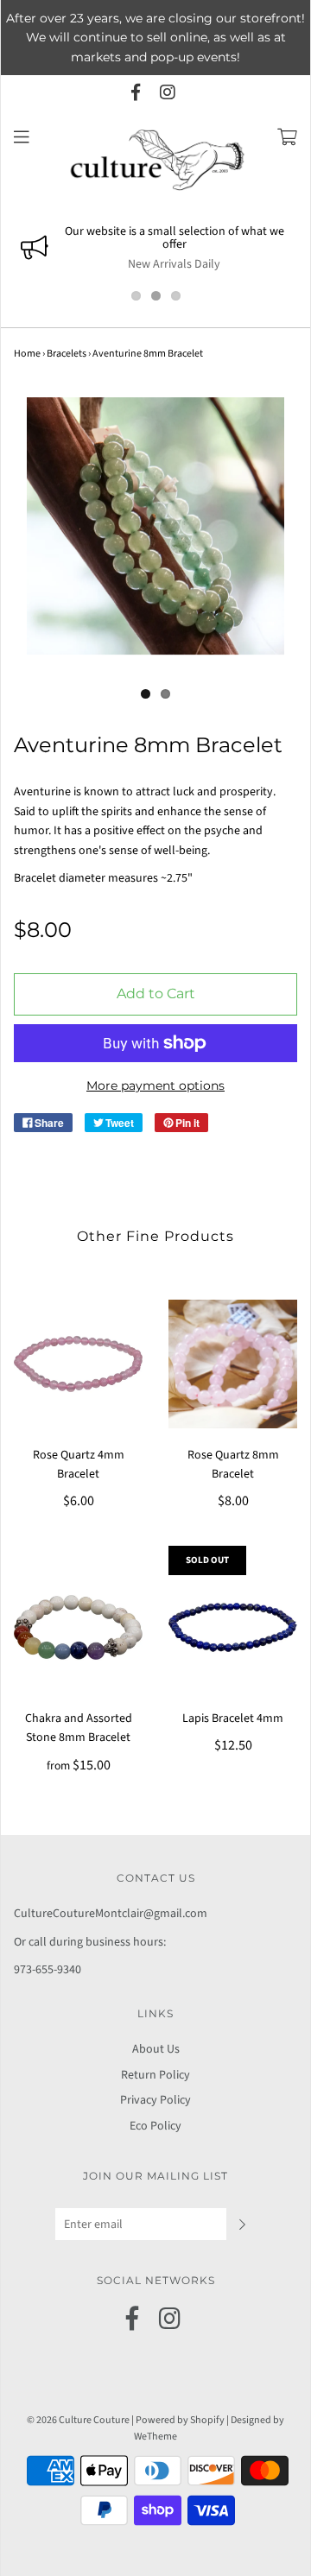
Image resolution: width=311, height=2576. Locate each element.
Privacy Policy (155, 2100)
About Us (156, 2049)
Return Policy (155, 2075)
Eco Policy (155, 2126)
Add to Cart (156, 994)
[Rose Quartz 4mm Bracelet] (78, 1364)
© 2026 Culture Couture (78, 2420)
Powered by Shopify (180, 2420)
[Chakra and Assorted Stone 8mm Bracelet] (78, 1627)
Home (27, 354)
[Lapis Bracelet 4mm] (233, 1627)
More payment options (155, 1085)
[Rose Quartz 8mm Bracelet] (233, 1364)
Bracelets (67, 354)
